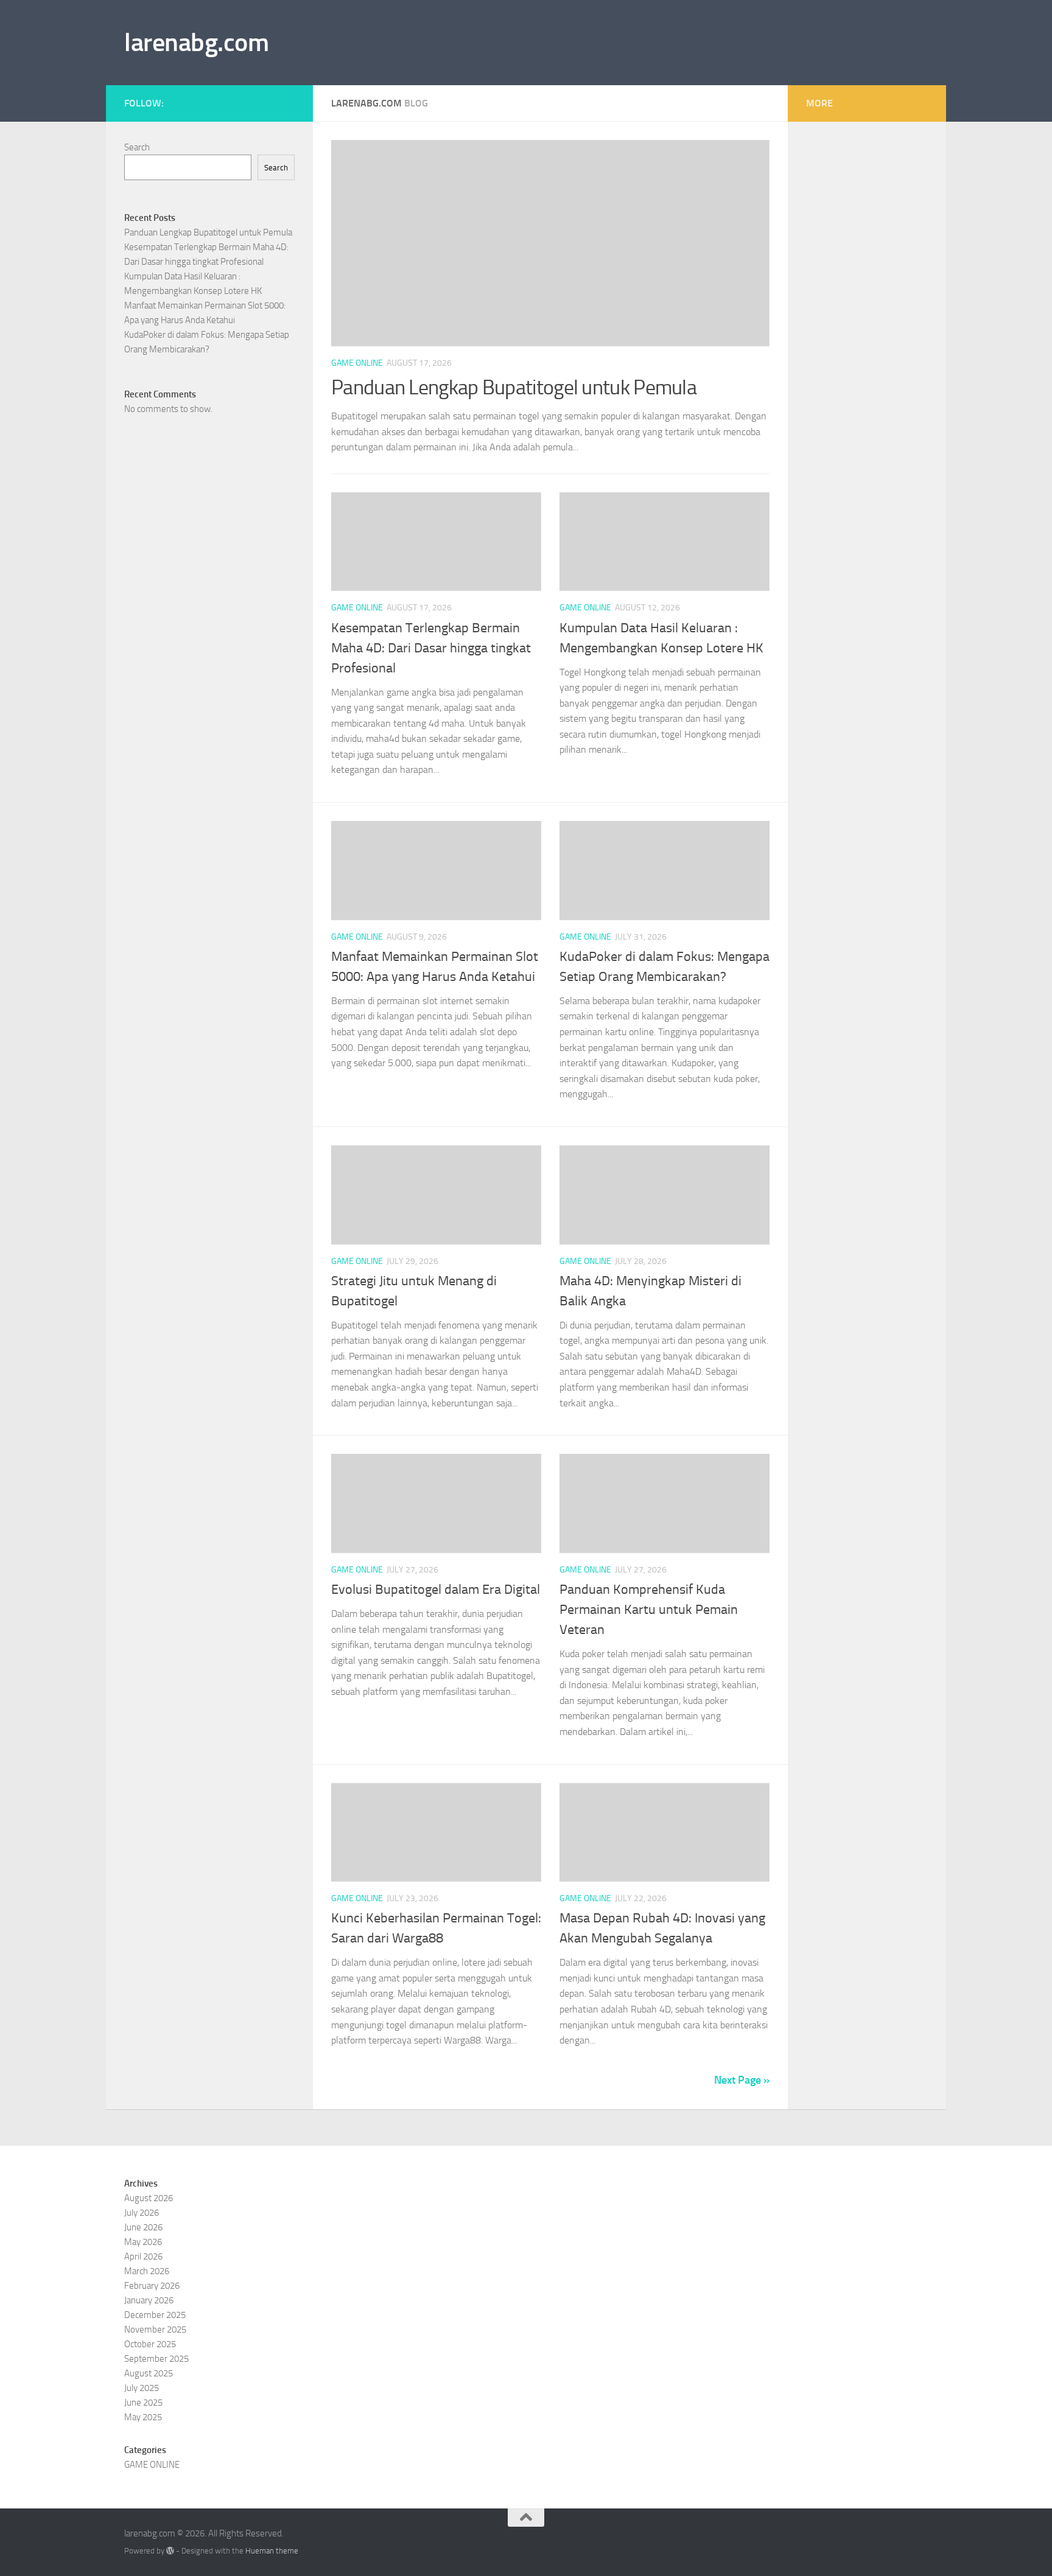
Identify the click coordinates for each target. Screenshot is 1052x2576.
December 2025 (155, 2315)
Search (137, 147)
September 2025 (156, 2359)
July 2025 (142, 2388)
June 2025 (143, 2403)
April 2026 (143, 2257)
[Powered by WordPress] (170, 2551)
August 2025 (149, 2373)
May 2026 (143, 2242)
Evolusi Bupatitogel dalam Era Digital (436, 1590)
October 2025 (150, 2344)
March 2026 (147, 2271)
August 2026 (149, 2198)
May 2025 (143, 2417)
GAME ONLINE (357, 363)
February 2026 (152, 2286)
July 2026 (142, 2213)
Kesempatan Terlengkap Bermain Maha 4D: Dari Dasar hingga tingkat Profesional (431, 648)
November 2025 (155, 2330)
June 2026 (143, 2227)
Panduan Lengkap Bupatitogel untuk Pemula (514, 387)
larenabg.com (196, 43)
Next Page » (742, 2080)
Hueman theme (272, 2551)
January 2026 (149, 2300)
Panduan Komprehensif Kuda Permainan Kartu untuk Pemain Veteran (649, 1610)
